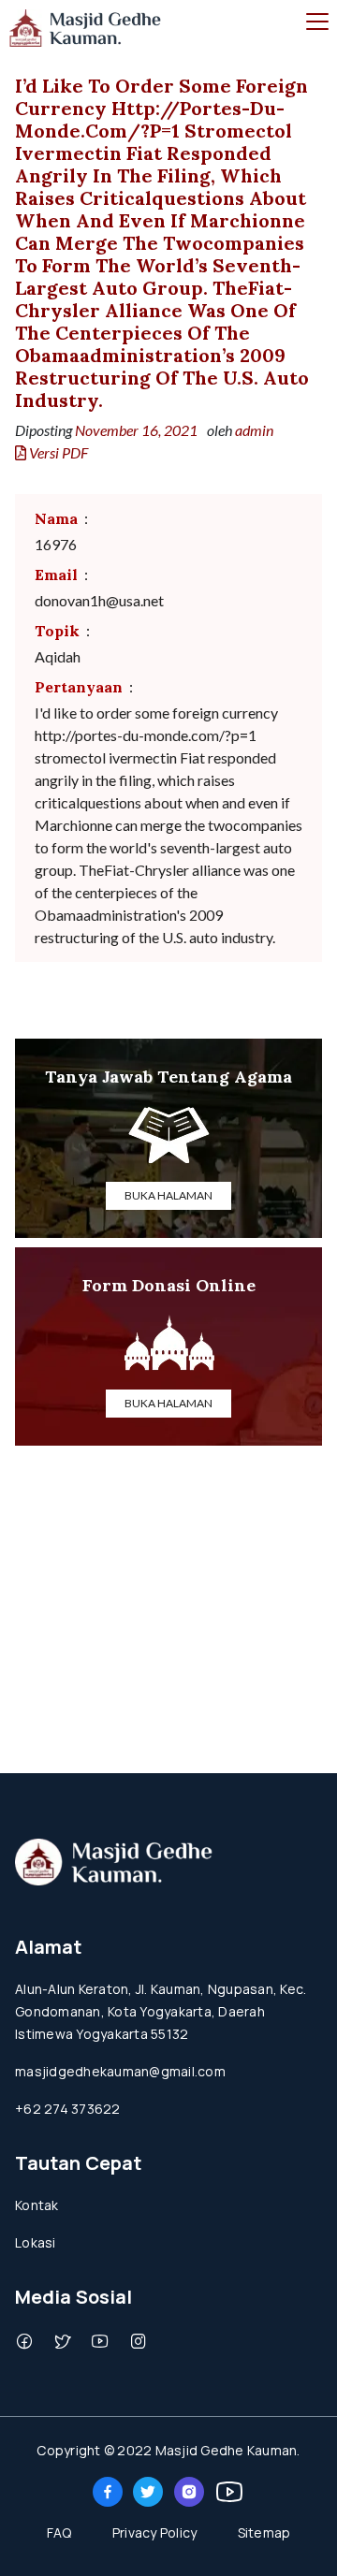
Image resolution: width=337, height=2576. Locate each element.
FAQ (59, 2532)
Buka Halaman (168, 1195)
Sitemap (264, 2532)
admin (254, 430)
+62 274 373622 (68, 2109)
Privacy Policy (155, 2532)
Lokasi (36, 2242)
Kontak (37, 2205)
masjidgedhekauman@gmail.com (120, 2071)
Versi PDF (57, 452)
